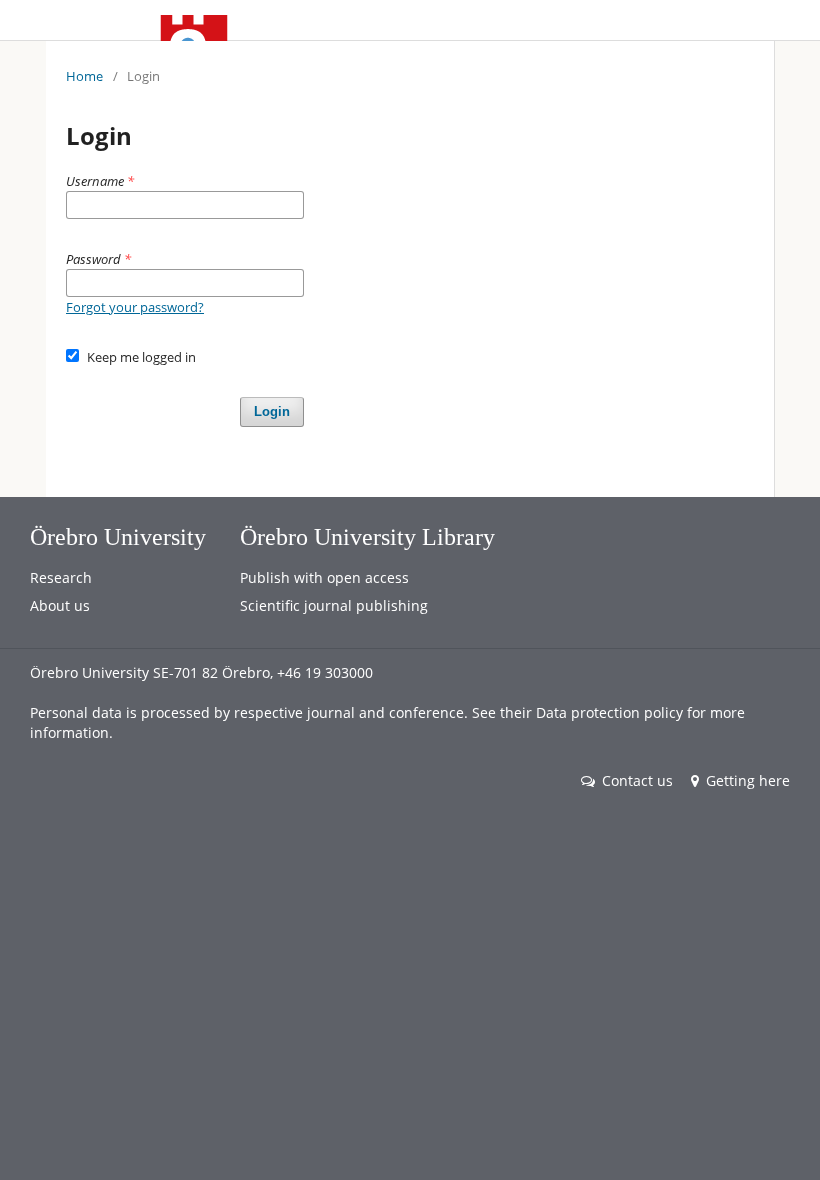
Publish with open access (324, 577)
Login (272, 411)
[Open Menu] (66, 20)
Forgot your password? (135, 307)
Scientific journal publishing (334, 605)
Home (84, 76)
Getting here (748, 780)
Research (61, 577)
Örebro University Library (367, 537)
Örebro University (118, 537)
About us (60, 605)
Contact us (637, 780)
